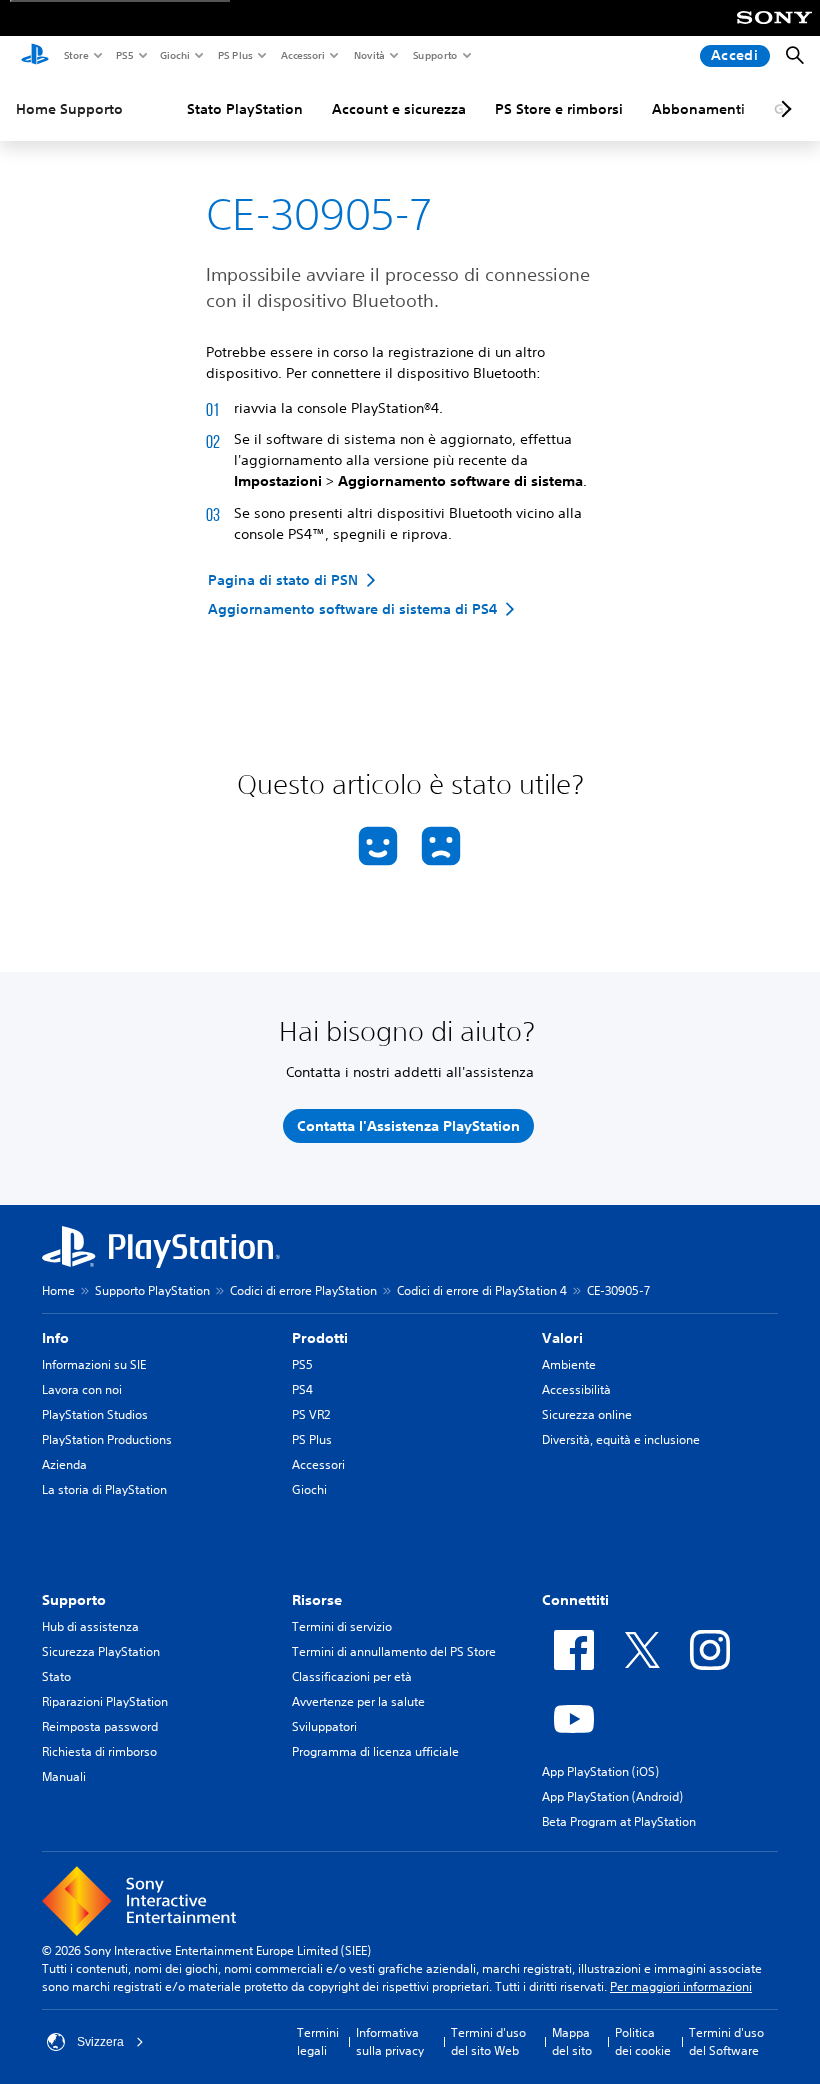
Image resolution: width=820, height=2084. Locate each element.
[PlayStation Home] (35, 56)
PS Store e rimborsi (559, 109)
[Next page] (783, 109)
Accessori (302, 55)
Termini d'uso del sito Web (488, 2041)
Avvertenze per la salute (358, 1701)
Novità (368, 55)
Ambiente (569, 1364)
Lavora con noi (82, 1389)
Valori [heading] (562, 1338)
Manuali (64, 1776)
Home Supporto (69, 109)
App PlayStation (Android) (612, 1796)
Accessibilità (576, 1389)
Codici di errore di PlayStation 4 (482, 1290)
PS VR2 (311, 1414)
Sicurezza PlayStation (101, 1651)
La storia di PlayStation (104, 1489)
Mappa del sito (572, 2041)
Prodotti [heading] (320, 1338)
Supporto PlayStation (152, 1290)
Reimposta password (100, 1726)
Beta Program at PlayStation (619, 1821)
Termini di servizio (342, 1626)
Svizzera (100, 2042)
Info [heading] (55, 1338)
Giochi (174, 55)
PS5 (123, 55)
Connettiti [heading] (575, 1600)
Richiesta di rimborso (99, 1751)
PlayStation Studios (95, 1414)
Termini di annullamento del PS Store (394, 1651)
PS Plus (234, 55)
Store (75, 55)
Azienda (64, 1464)
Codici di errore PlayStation (303, 1290)
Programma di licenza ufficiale (375, 1751)
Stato (56, 1676)
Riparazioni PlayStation (105, 1701)
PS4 (302, 1389)
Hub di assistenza (90, 1626)
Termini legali (318, 2041)
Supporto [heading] (74, 1600)
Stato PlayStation (245, 109)
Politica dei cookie (643, 2041)
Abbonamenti (698, 109)
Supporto (434, 55)
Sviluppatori (324, 1726)
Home (58, 1290)
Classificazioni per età (352, 1676)
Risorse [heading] (317, 1600)
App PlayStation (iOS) (600, 1771)
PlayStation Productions (107, 1439)
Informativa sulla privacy (390, 2041)
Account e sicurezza (399, 109)
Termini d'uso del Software (726, 2041)
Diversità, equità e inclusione (621, 1439)
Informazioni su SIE (94, 1364)
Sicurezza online (587, 1414)
